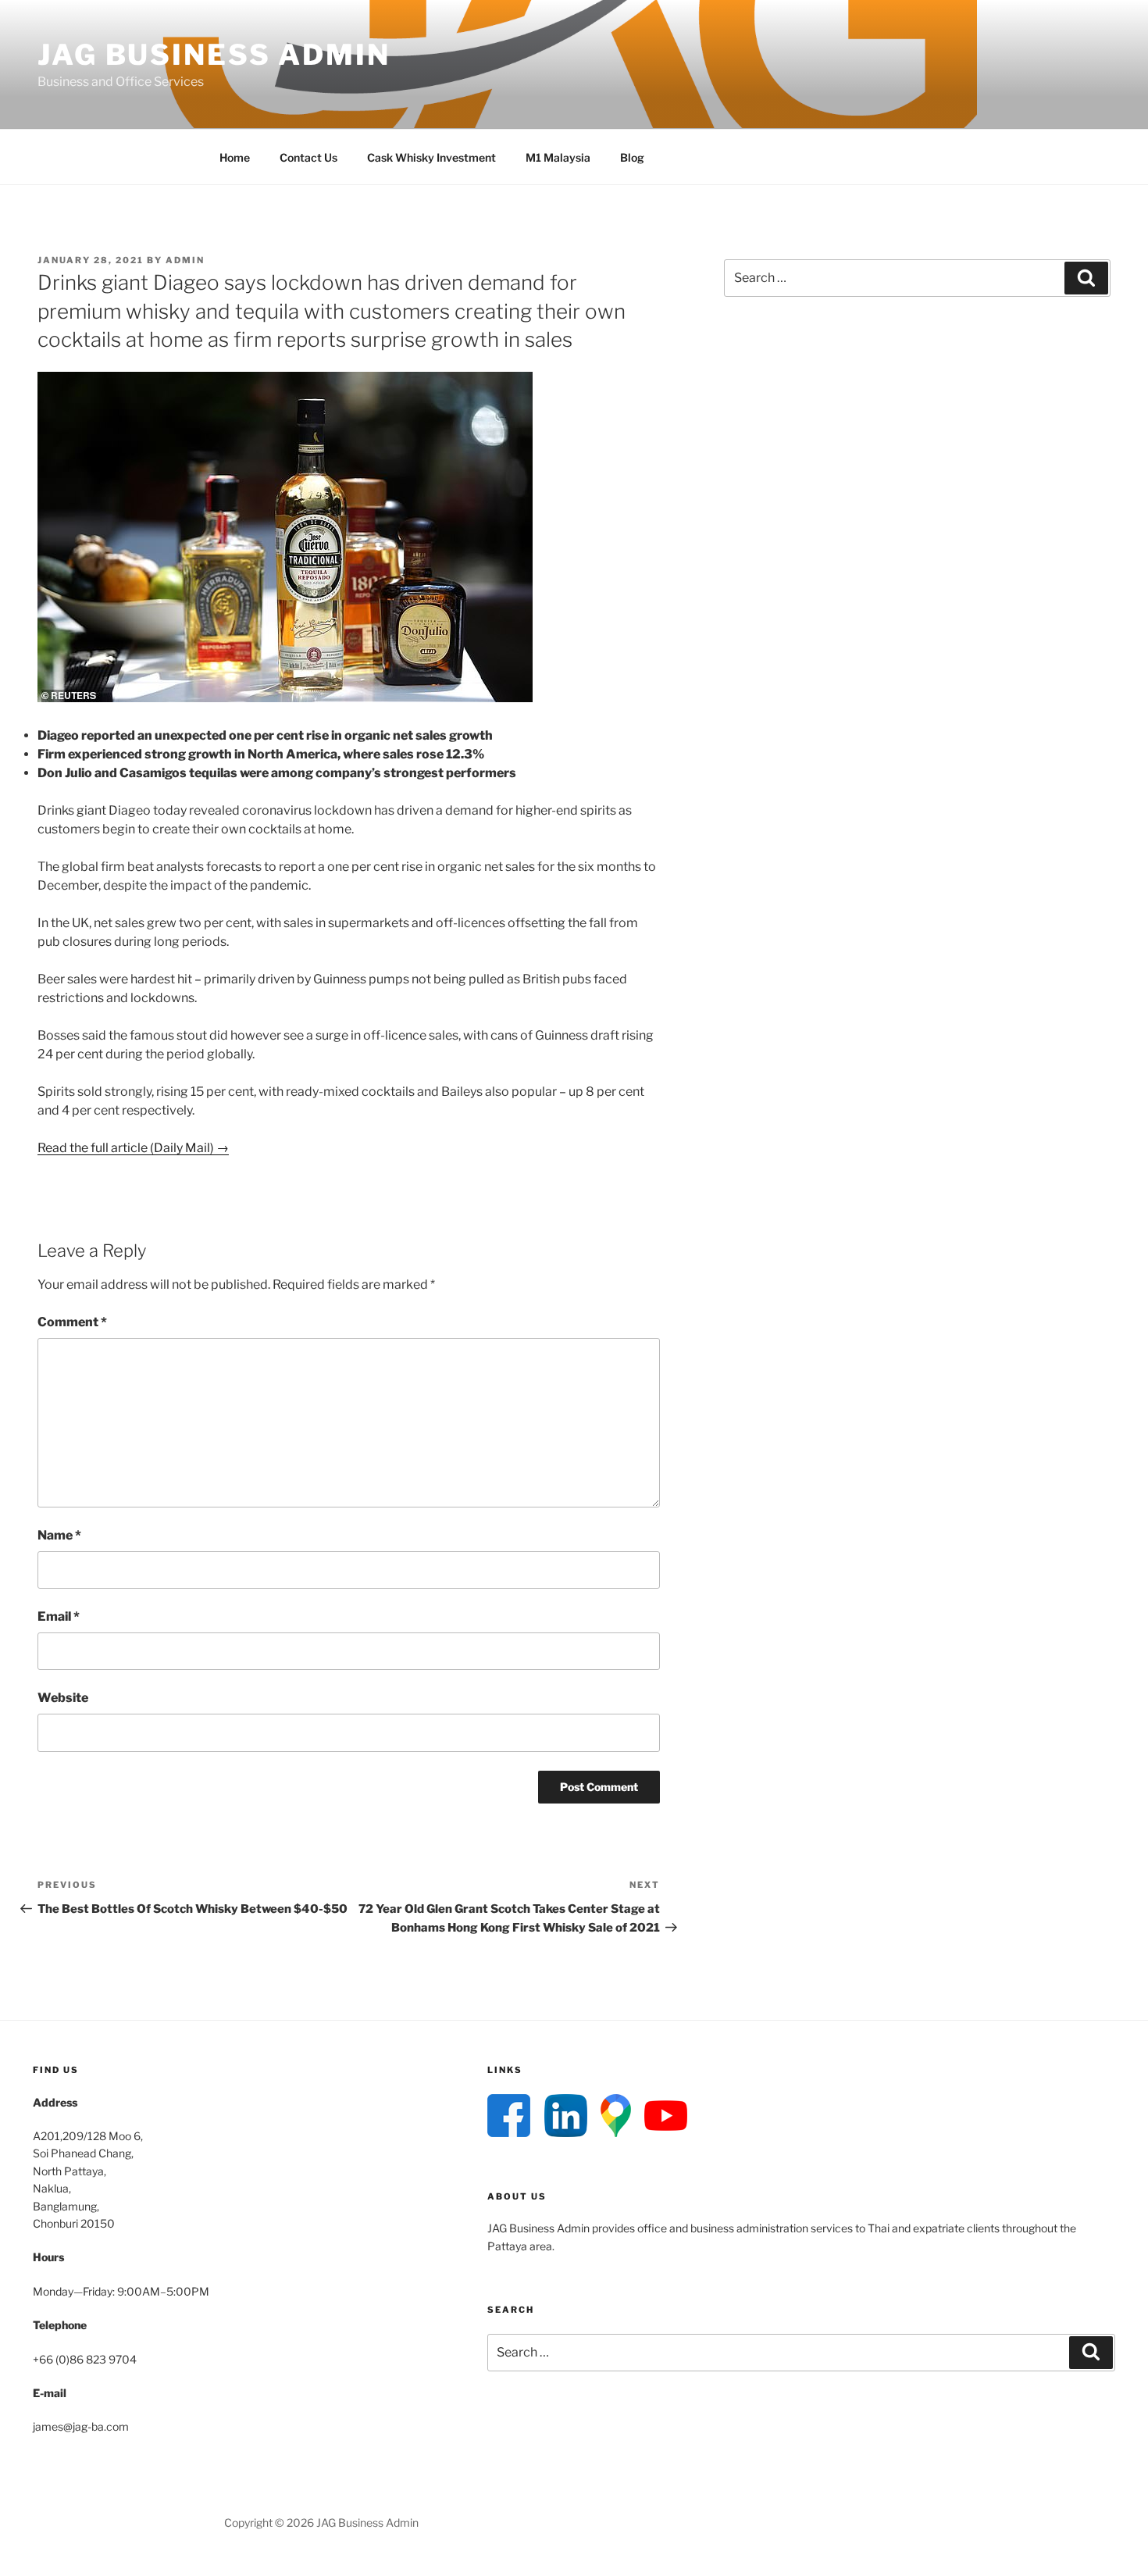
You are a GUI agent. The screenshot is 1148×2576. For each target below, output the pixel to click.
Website (63, 1698)
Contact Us (308, 157)
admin (185, 260)
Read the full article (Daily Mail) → (133, 1148)
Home (235, 157)
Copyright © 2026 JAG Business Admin (321, 2522)
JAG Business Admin (214, 55)
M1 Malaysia (558, 157)
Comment (72, 1322)
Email (59, 1616)
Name (59, 1535)
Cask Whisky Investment (431, 157)
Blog (632, 157)
